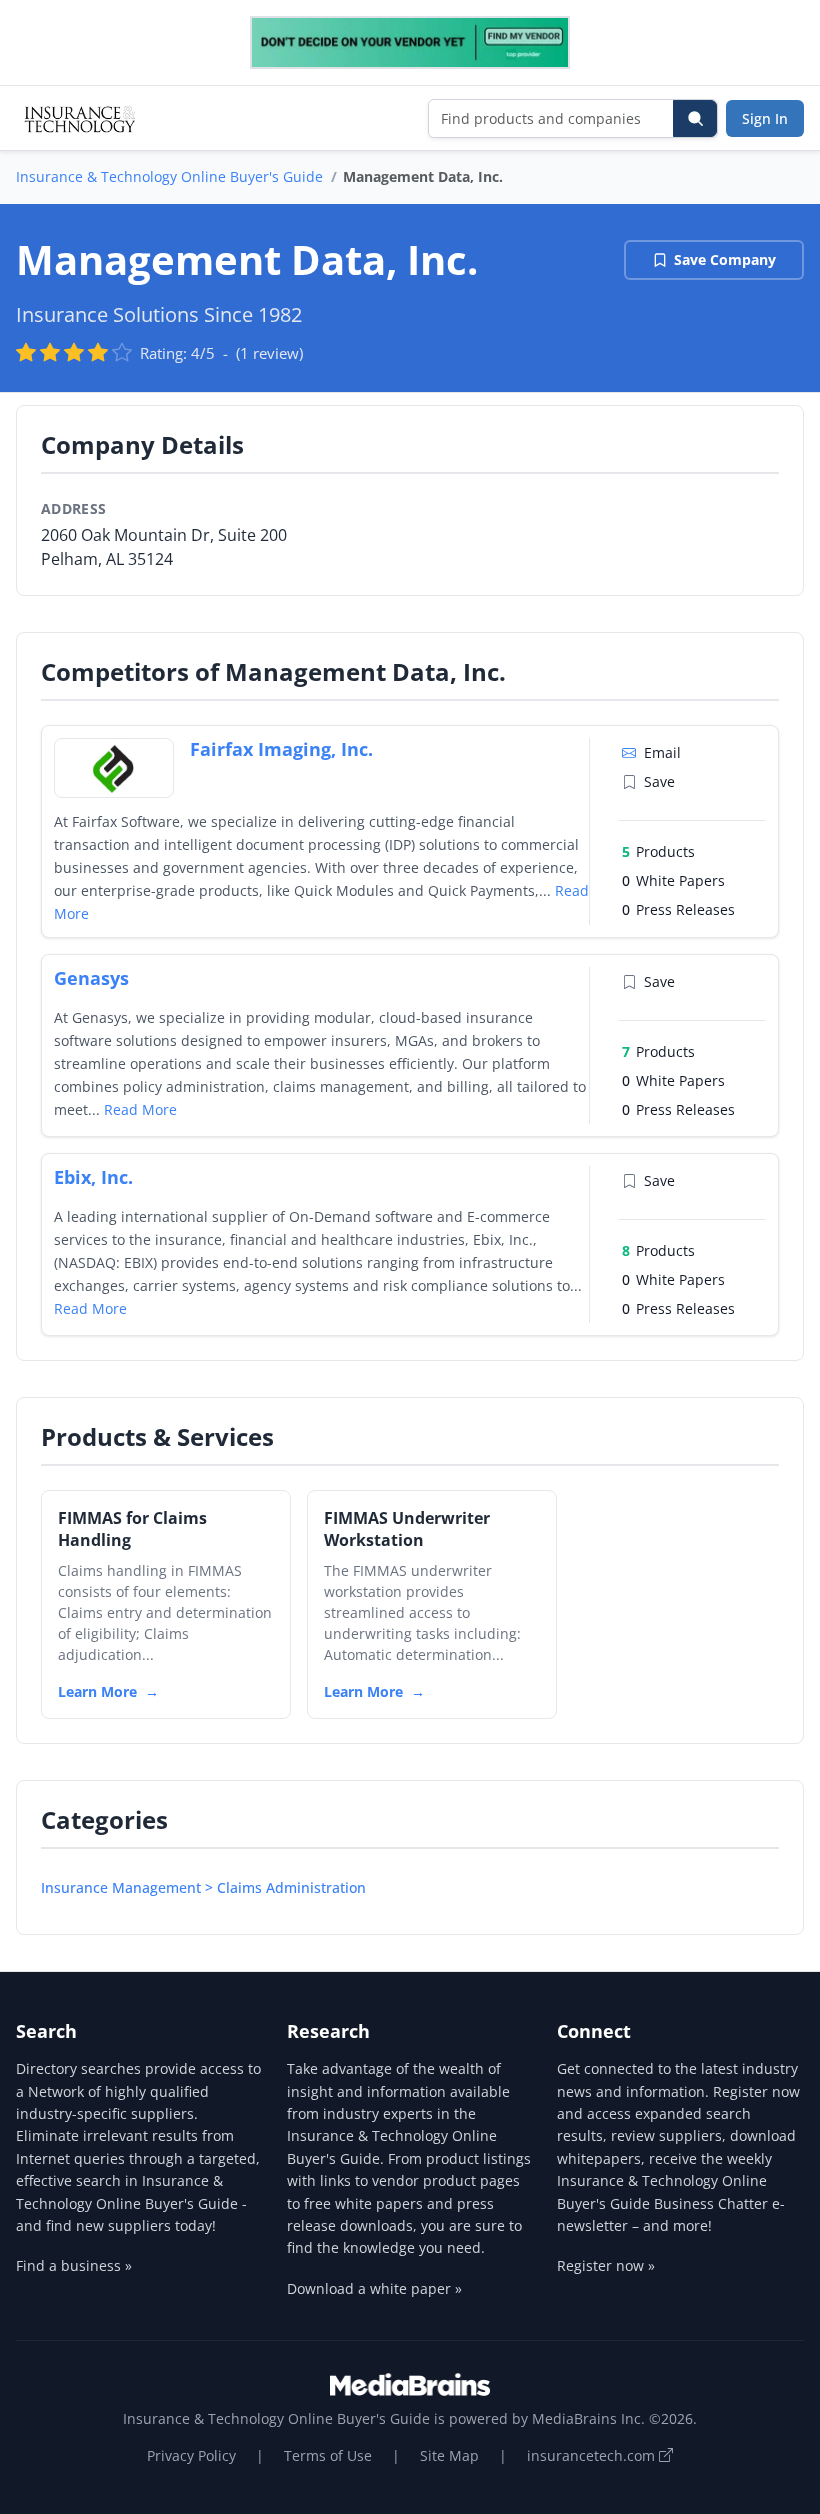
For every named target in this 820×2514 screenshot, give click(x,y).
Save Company (725, 259)
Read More (140, 1109)
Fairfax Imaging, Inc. (281, 749)
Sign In (765, 118)
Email (662, 752)
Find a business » (74, 2265)
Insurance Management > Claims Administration (203, 1887)
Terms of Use (328, 2455)
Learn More (97, 1691)
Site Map (449, 2455)
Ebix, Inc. (93, 1177)
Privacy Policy (191, 2455)
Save (659, 781)
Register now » (606, 2265)
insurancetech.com (593, 2455)
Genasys (91, 978)
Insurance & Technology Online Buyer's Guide (169, 176)
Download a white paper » (374, 2288)
